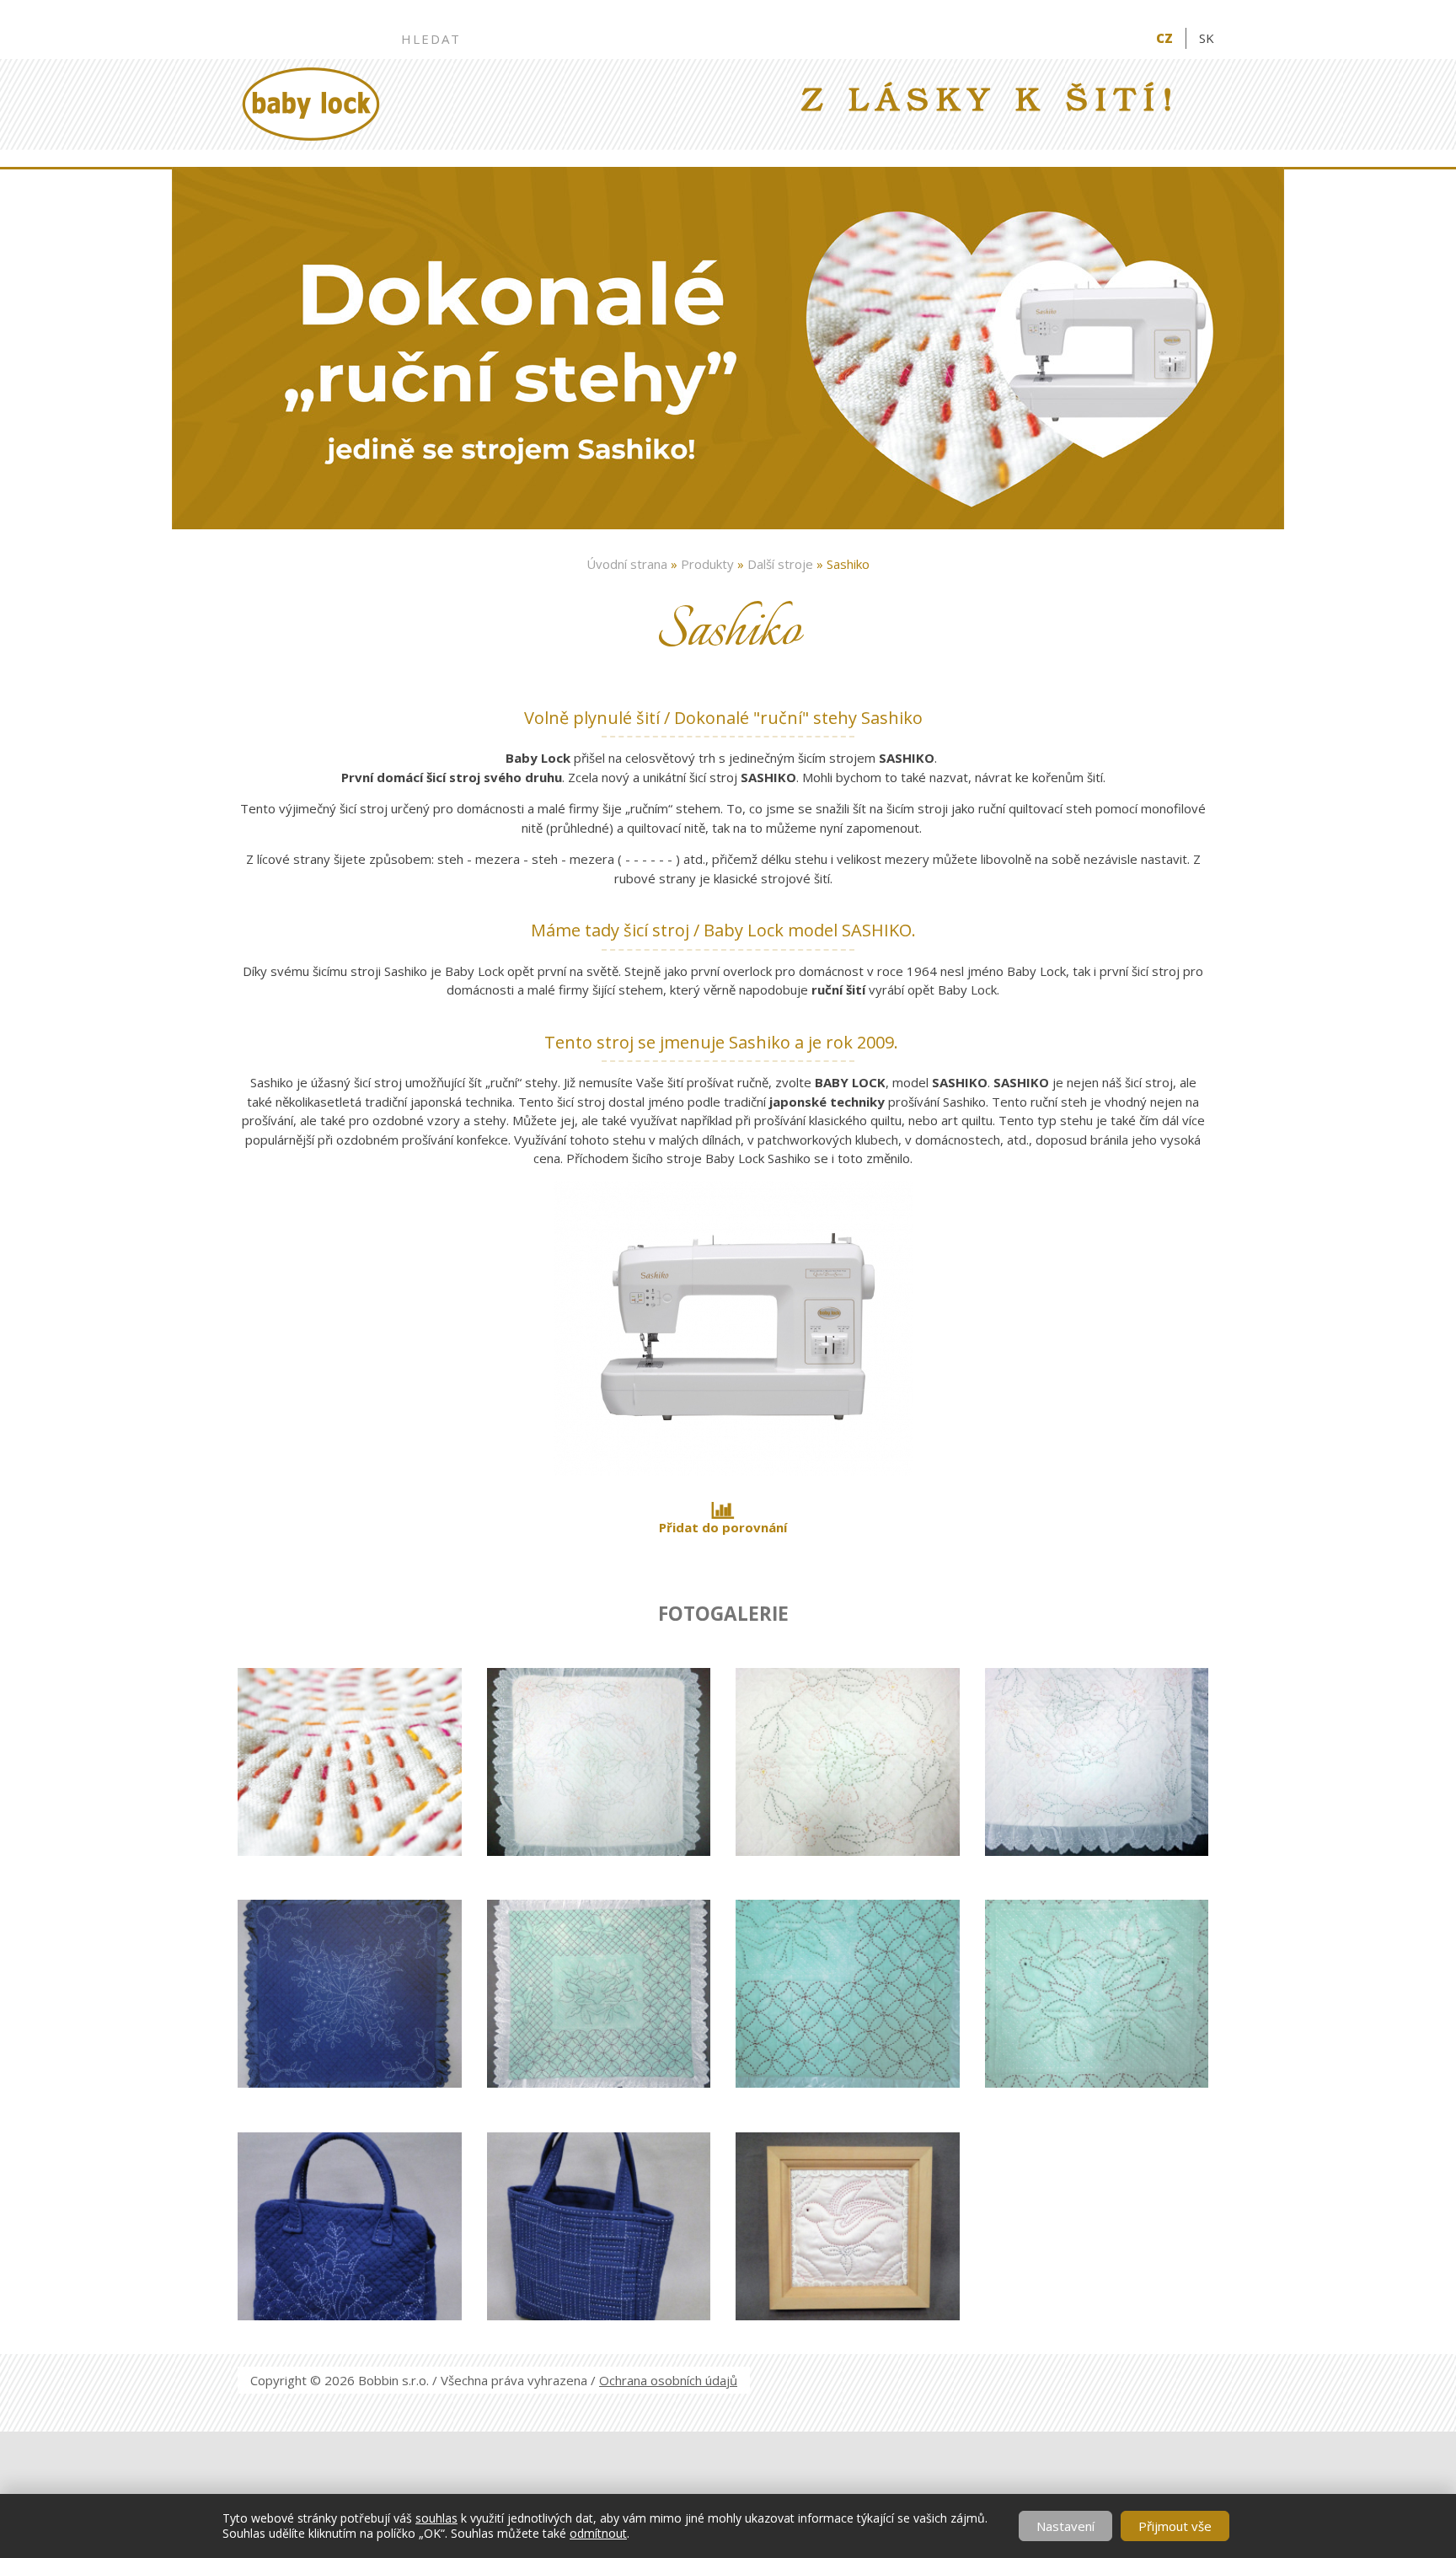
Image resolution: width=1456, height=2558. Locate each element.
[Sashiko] (723, 1471)
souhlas (436, 2518)
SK (1207, 38)
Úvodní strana (627, 564)
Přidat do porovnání (723, 1527)
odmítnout (598, 2533)
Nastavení (1065, 2526)
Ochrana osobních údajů (668, 2380)
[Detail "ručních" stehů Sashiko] (349, 1658)
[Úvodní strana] (311, 104)
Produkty (707, 564)
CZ (1164, 38)
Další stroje (780, 564)
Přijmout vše (1175, 2526)
